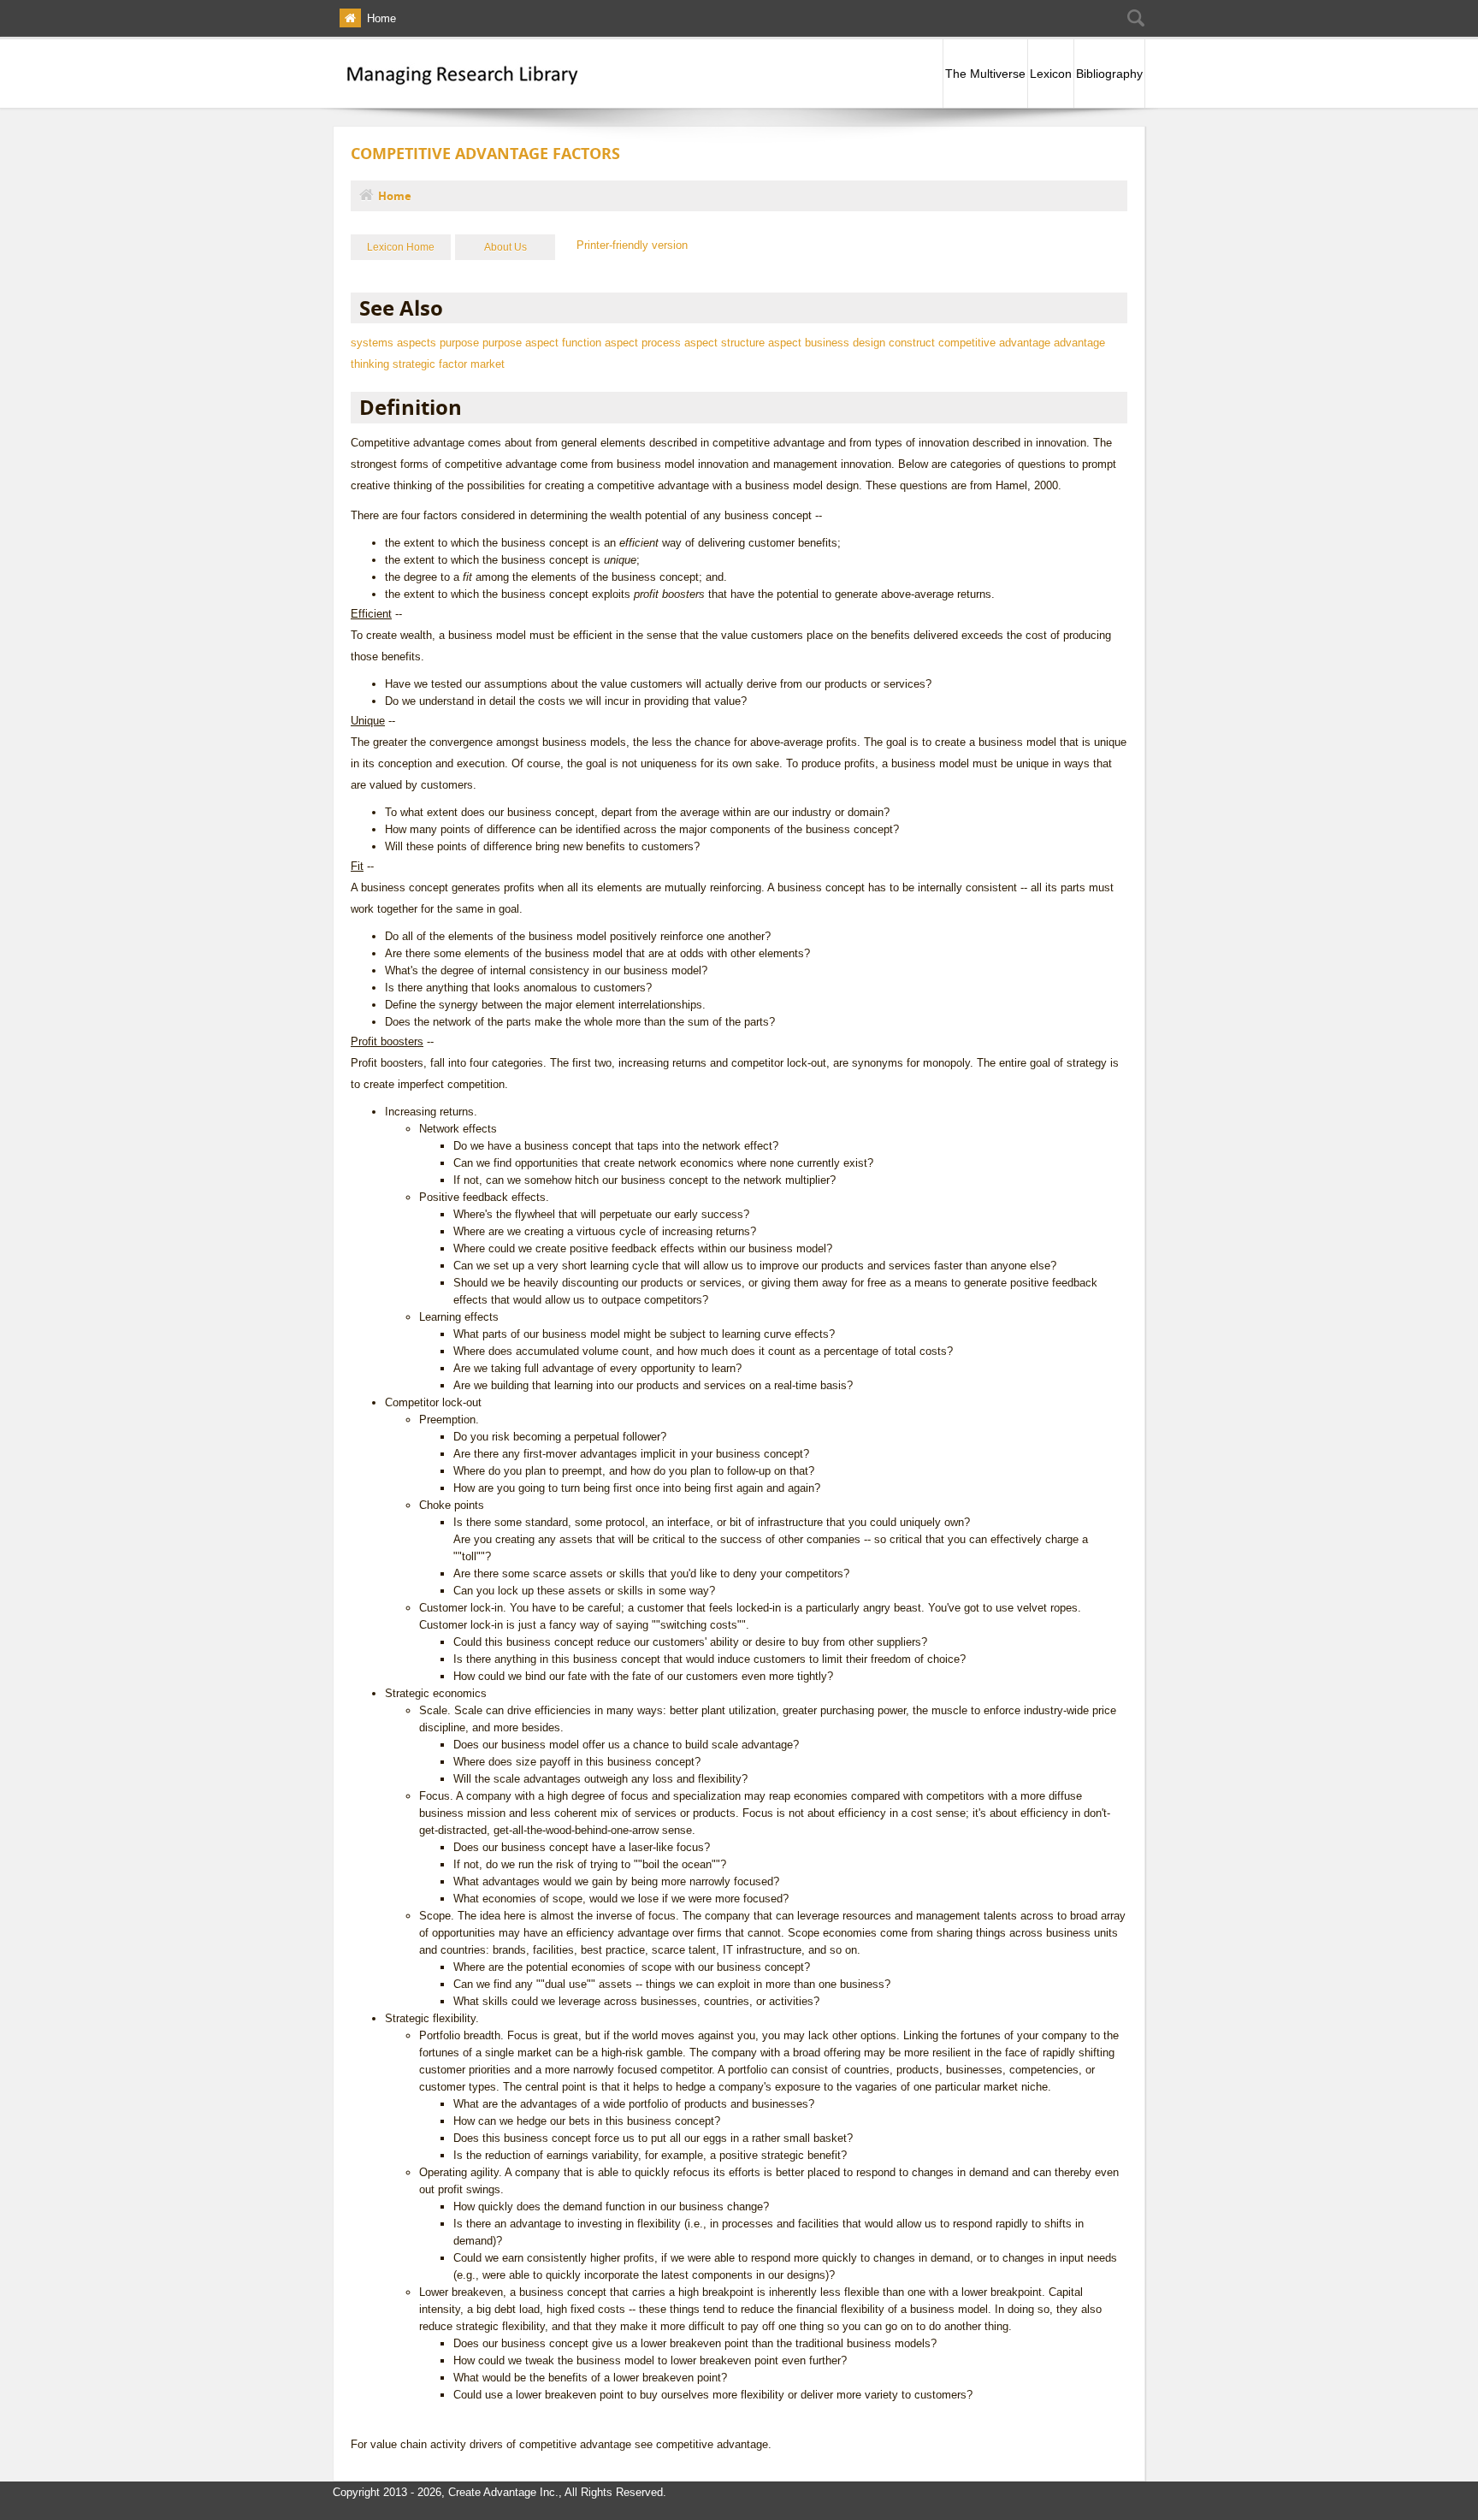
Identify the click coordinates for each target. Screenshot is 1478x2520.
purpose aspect (520, 343)
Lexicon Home (401, 247)
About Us (505, 247)
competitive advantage (994, 343)
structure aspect (761, 343)
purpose (459, 343)
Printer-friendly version (632, 245)
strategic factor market (449, 364)
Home (381, 18)
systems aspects (393, 343)
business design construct (870, 343)
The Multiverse (985, 74)
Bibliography (1109, 74)
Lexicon (1051, 74)
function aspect (600, 343)
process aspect (680, 343)
